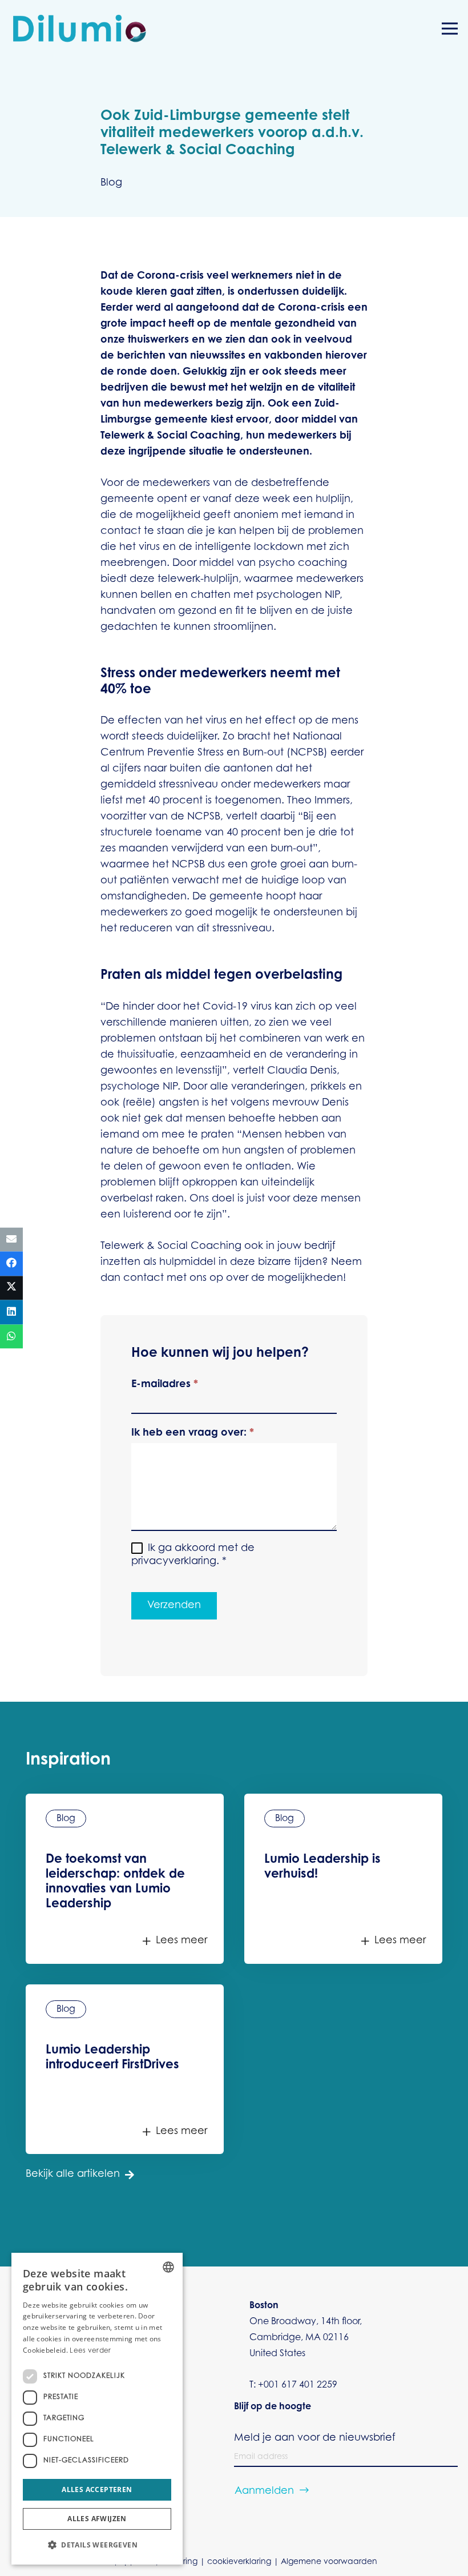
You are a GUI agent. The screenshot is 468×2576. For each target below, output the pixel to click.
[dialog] (97, 2409)
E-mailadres (165, 1385)
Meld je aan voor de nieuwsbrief (315, 2438)
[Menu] (450, 29)
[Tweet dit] (11, 1288)
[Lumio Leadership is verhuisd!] (343, 1878)
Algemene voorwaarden (329, 2562)
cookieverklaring (239, 2562)
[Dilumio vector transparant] (80, 29)
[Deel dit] (11, 1264)
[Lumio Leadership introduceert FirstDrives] (125, 2069)
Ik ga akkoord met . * (193, 1555)
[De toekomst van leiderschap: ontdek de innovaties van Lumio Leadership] (125, 1878)
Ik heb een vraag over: (193, 1433)
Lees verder (90, 2351)
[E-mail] (11, 1239)
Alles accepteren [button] (97, 2489)
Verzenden (174, 1606)
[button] (97, 2545)
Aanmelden (264, 2491)
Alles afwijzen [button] (97, 2519)
